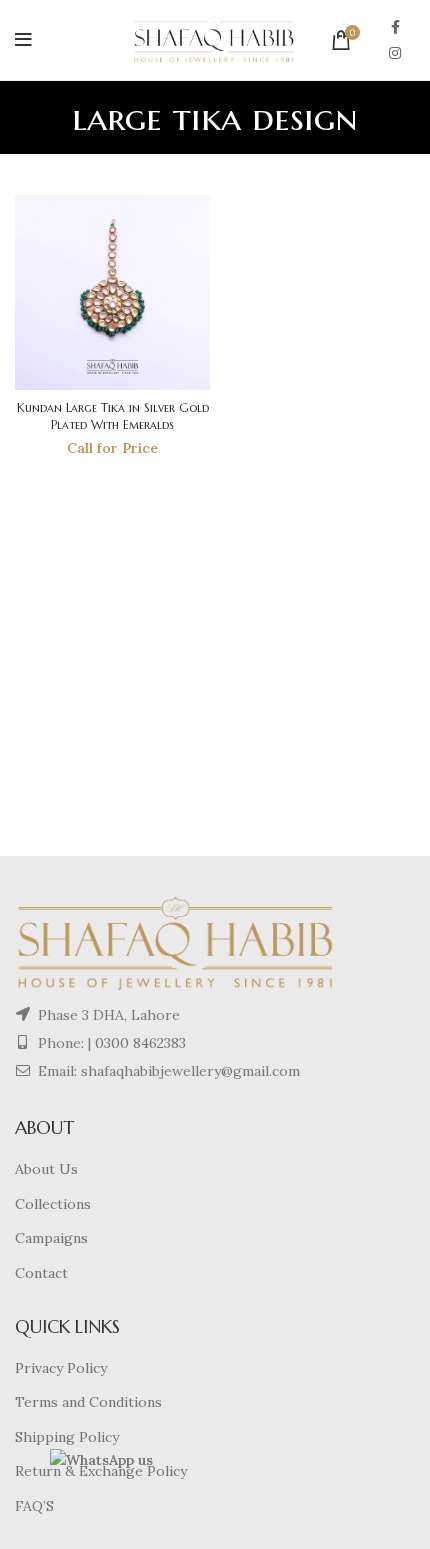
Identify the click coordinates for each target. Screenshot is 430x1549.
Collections (53, 1204)
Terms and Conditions (88, 1402)
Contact (41, 1273)
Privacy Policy (61, 1368)
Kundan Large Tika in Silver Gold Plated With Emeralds (113, 416)
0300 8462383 (140, 1043)
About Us (46, 1169)
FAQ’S (34, 1506)
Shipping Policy (67, 1437)
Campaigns (51, 1238)
